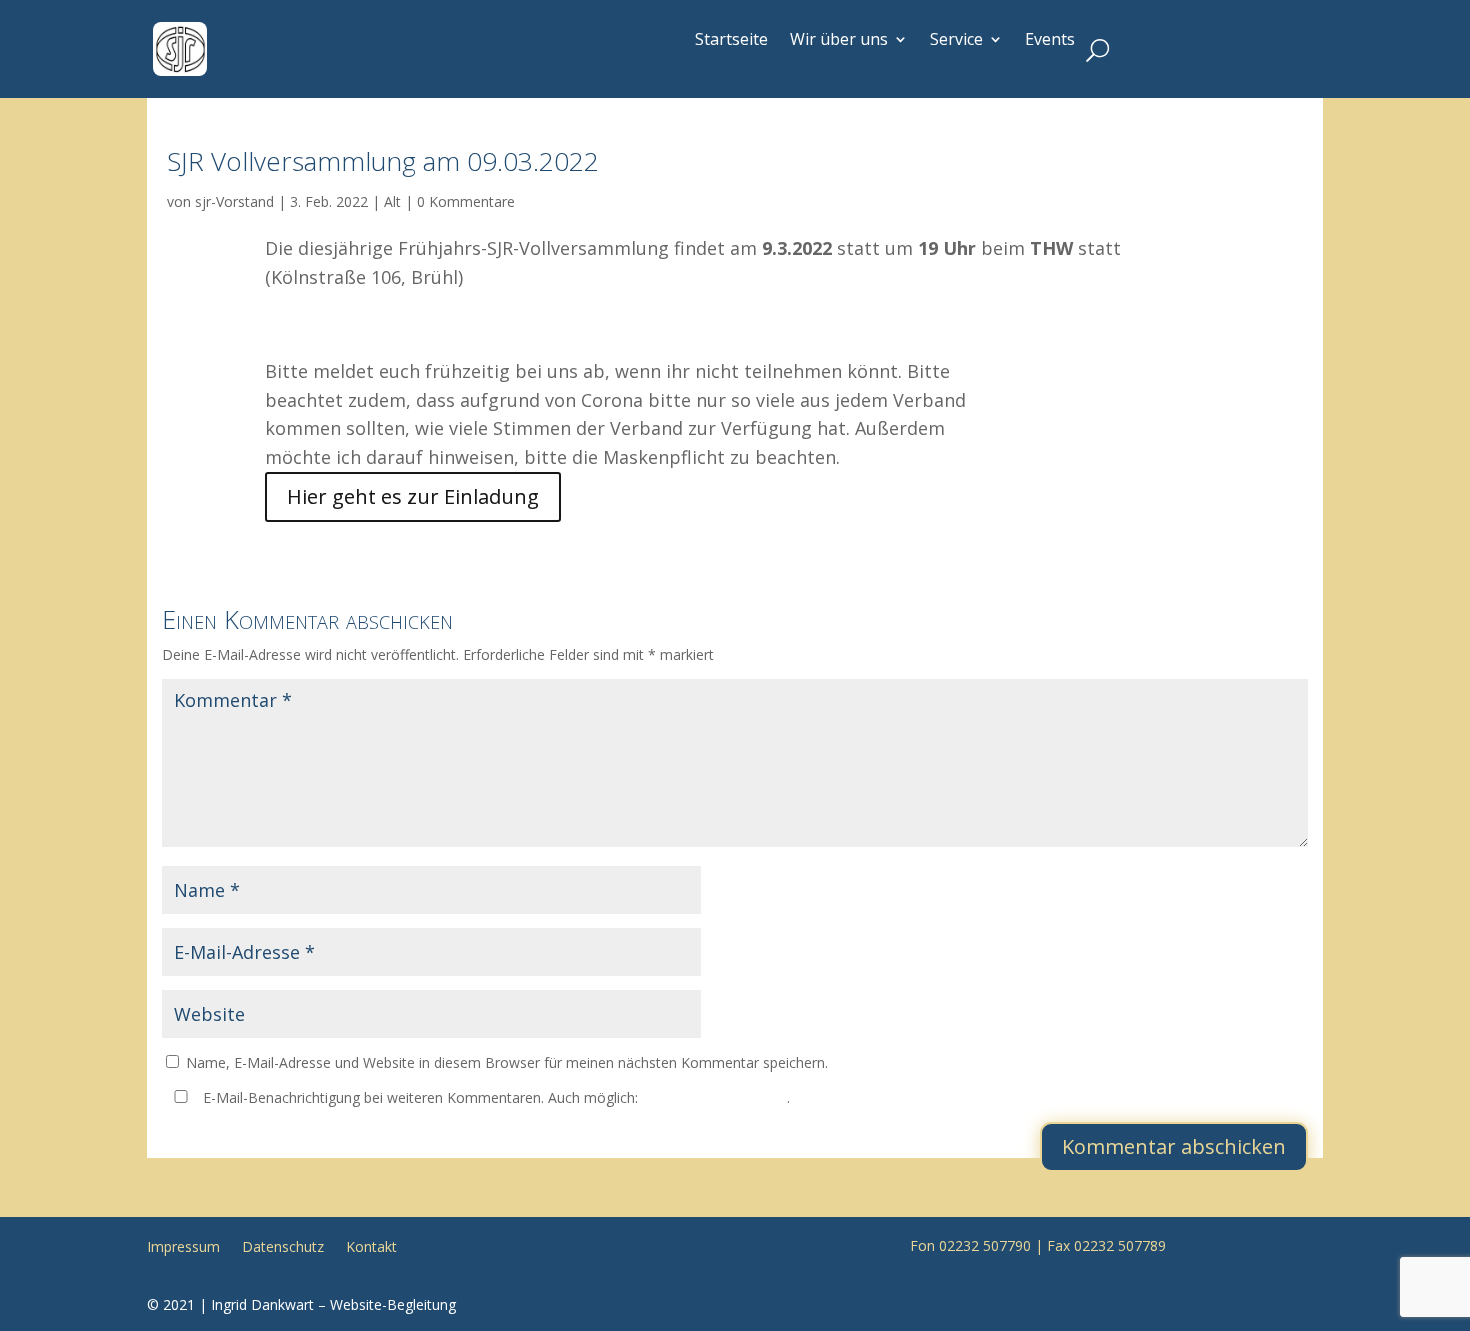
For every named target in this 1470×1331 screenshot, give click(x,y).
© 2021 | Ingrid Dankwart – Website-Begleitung (301, 1304)
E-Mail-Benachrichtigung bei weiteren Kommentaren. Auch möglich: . (494, 1097)
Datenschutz (283, 1245)
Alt (392, 201)
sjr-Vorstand (234, 201)
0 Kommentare (466, 201)
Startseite (731, 39)
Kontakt (371, 1245)
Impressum (183, 1245)
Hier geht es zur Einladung (413, 496)
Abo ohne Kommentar (714, 1097)
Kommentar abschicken (1174, 1146)
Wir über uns (839, 39)
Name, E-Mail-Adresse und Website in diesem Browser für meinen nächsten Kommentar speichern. (507, 1062)
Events (1050, 39)
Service (956, 39)
